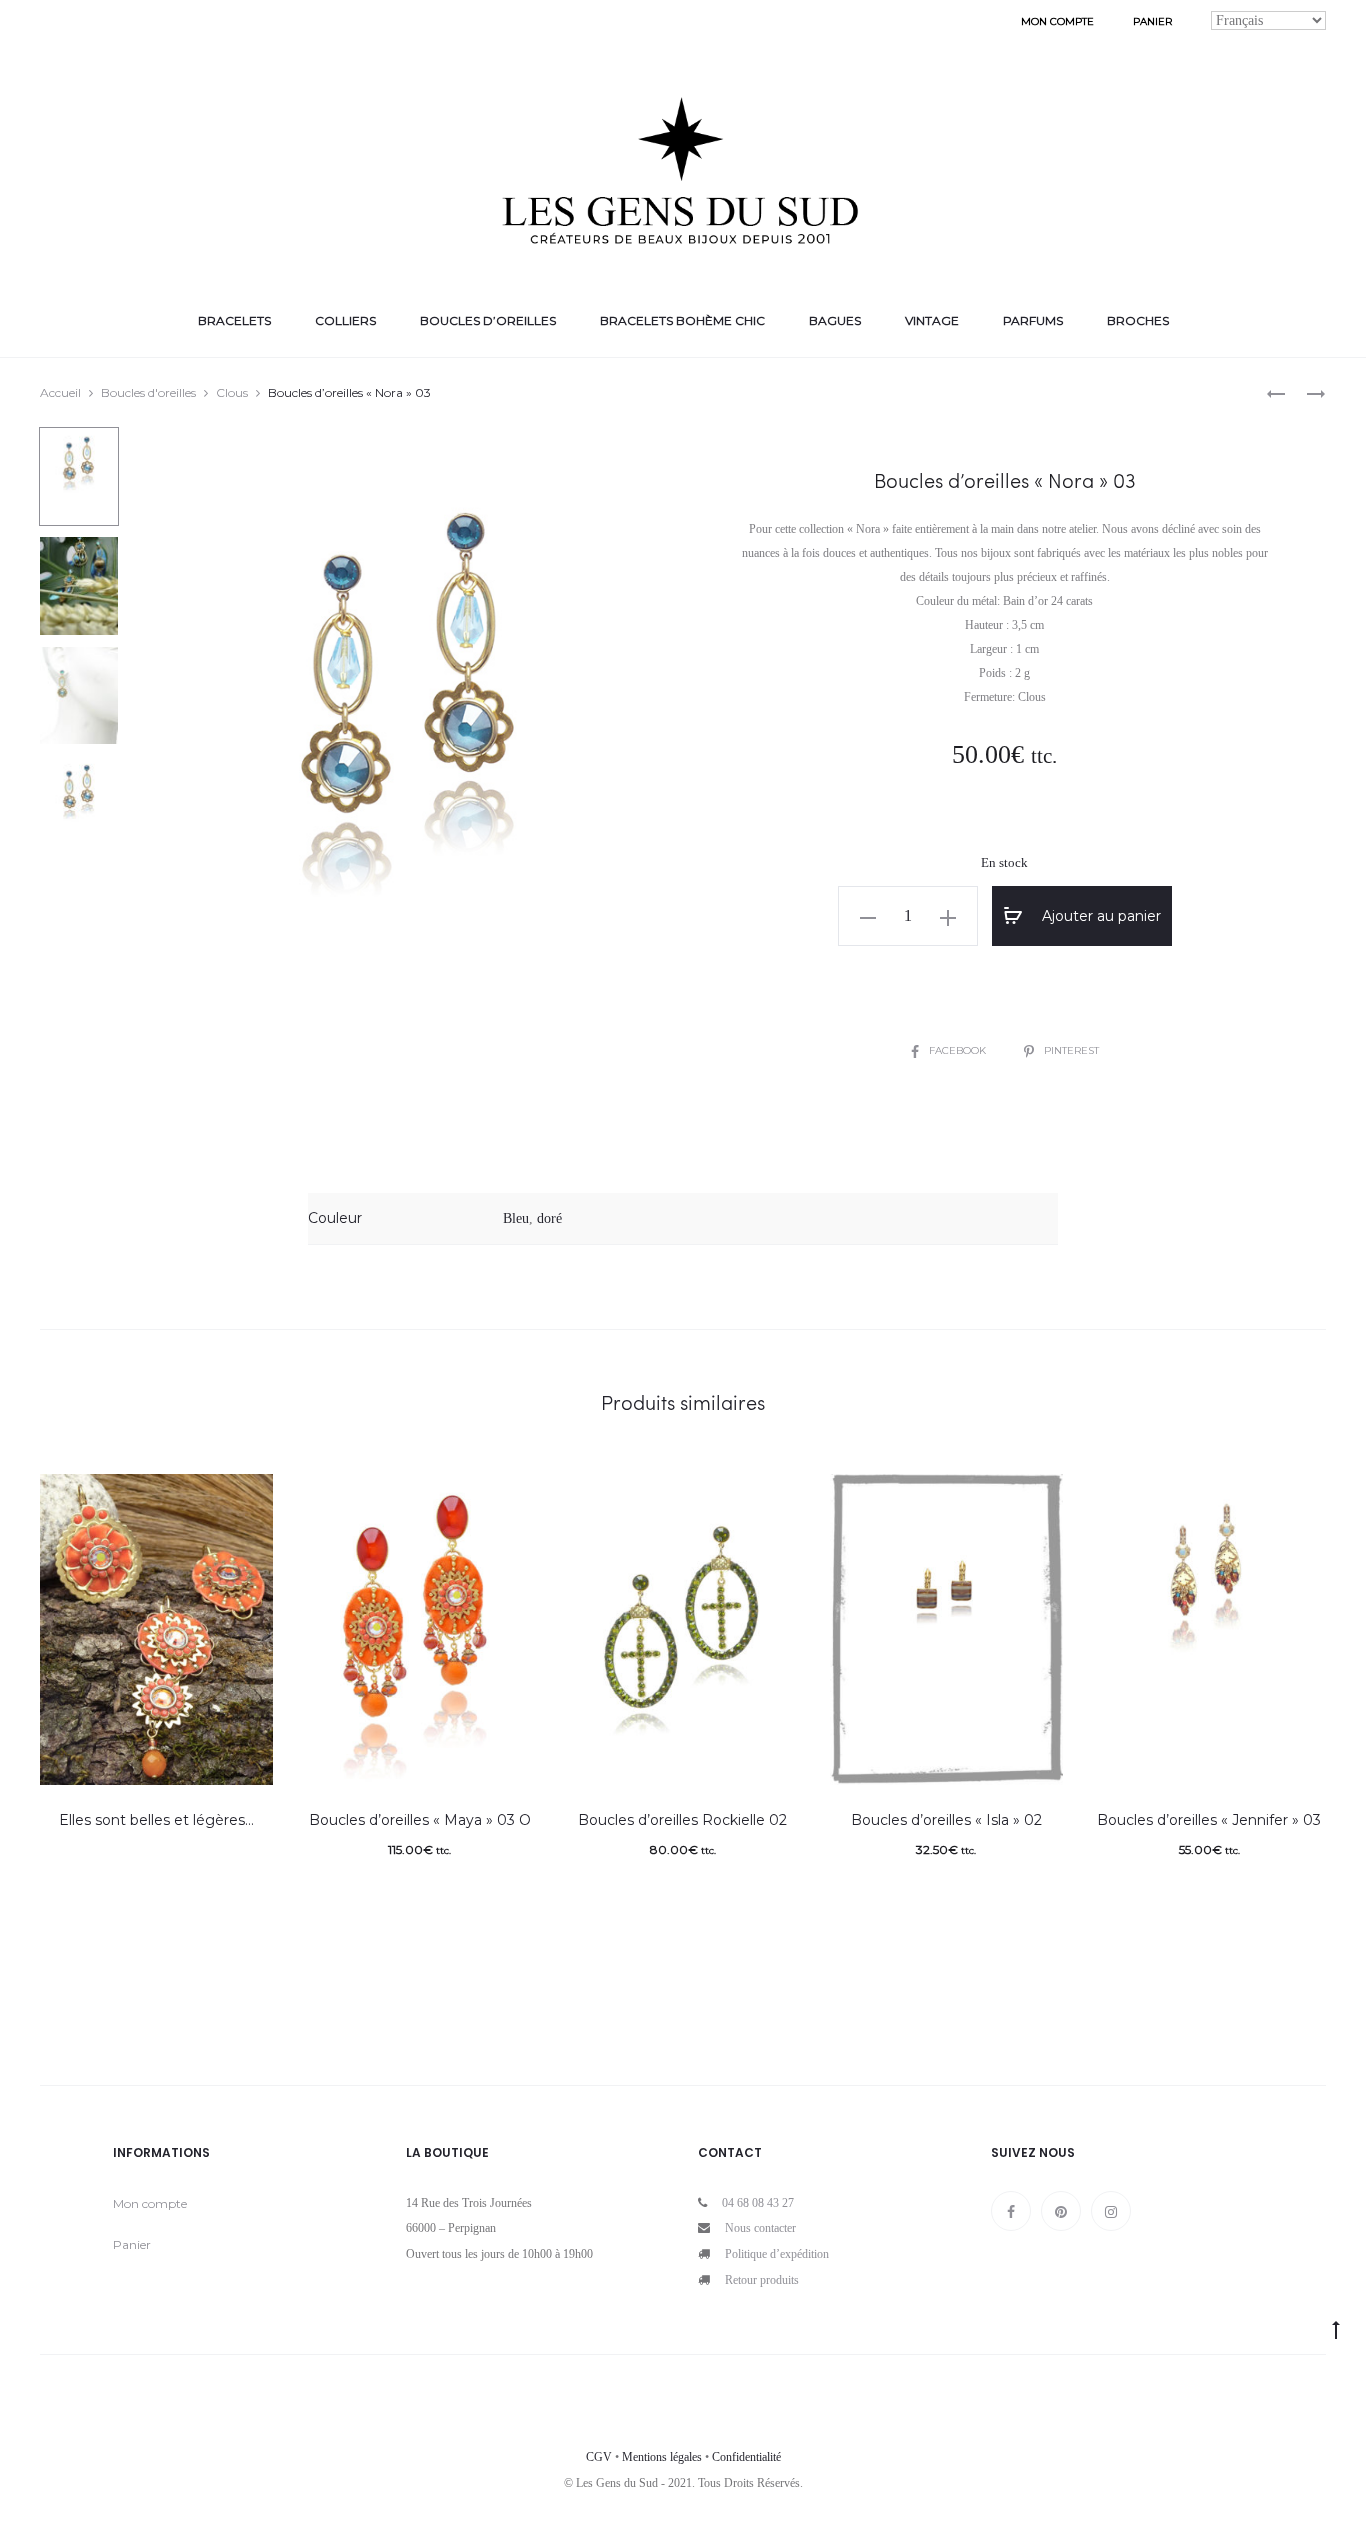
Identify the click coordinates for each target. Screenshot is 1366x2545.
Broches (1138, 320)
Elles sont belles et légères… (156, 1820)
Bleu (516, 1218)
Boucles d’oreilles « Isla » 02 (946, 1820)
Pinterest (1071, 1050)
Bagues (835, 320)
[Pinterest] (1061, 2211)
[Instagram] (1111, 2211)
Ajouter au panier (1099, 916)
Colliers (345, 320)
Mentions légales (662, 2457)
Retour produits (762, 2280)
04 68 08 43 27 (758, 2203)
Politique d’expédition (777, 2254)
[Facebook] (1011, 2211)
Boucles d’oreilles (488, 320)
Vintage (932, 320)
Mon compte (1057, 21)
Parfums (1033, 320)
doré (549, 1218)
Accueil (60, 392)
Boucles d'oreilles (148, 392)
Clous (232, 392)
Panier (1152, 21)
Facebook (959, 1050)
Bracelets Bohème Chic (682, 320)
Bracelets (234, 320)
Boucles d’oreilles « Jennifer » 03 (1209, 1820)
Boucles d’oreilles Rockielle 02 (682, 1820)
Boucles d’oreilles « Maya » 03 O (420, 1820)
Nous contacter (760, 2228)
